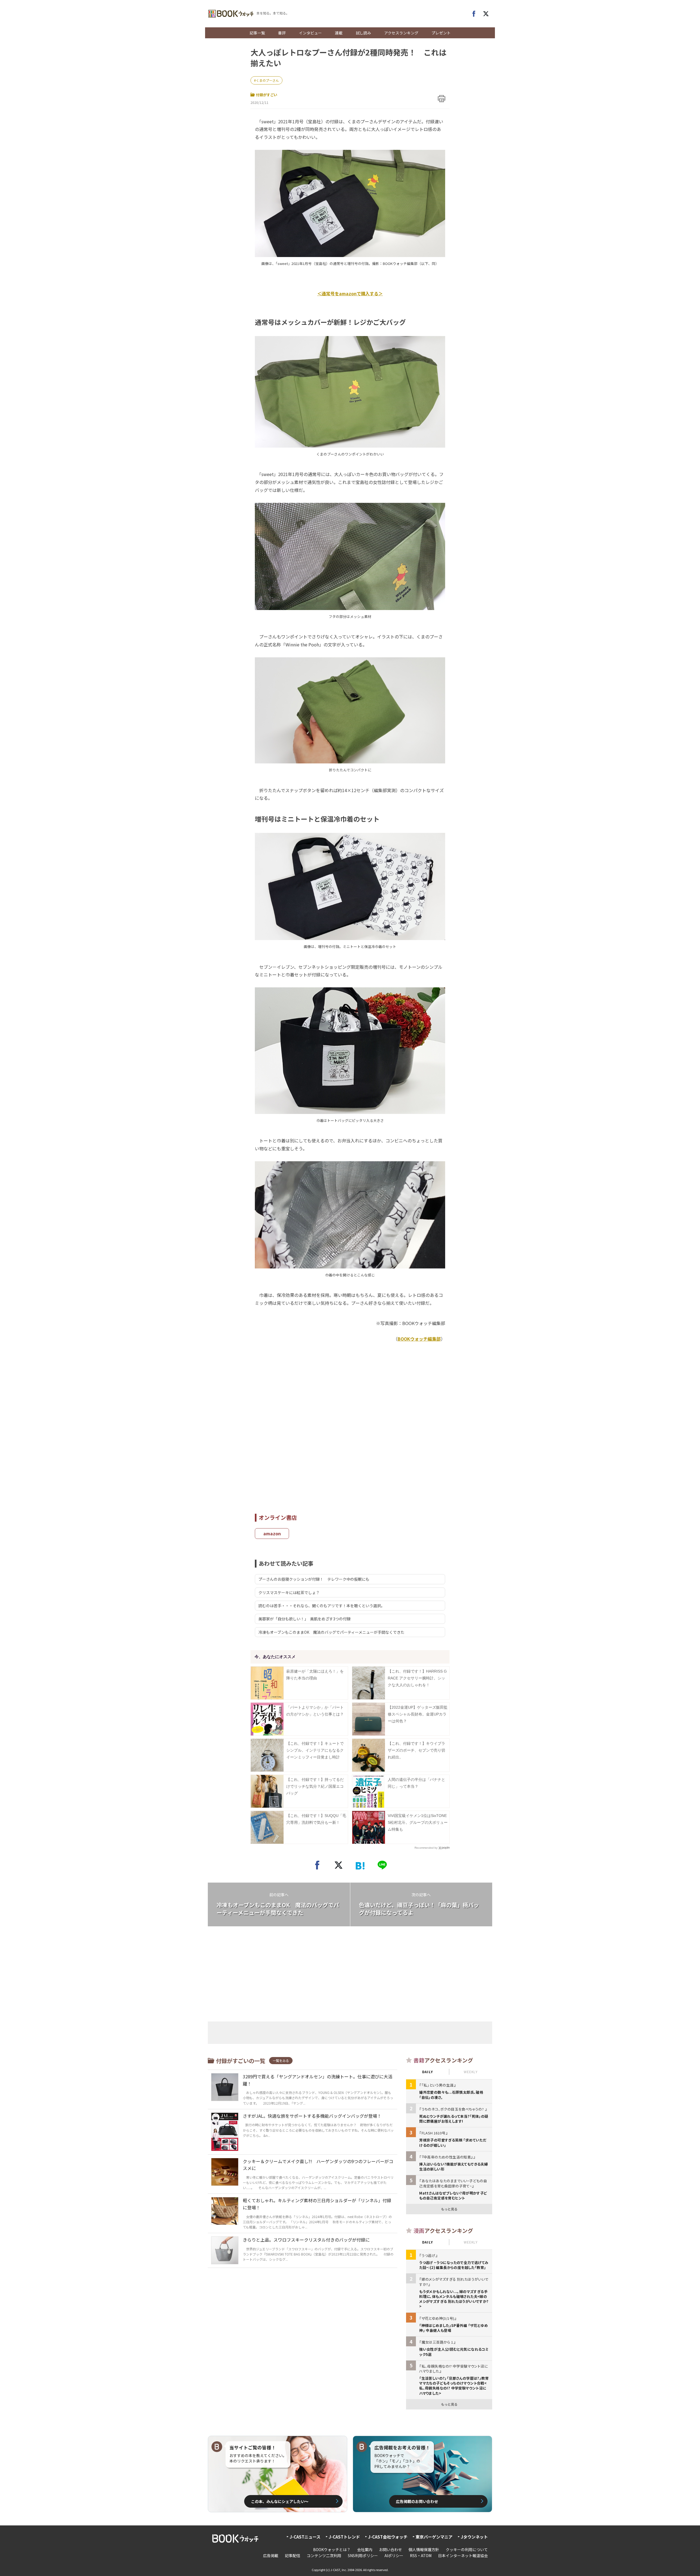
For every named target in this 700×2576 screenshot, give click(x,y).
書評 (282, 33)
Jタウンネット (474, 2537)
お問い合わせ (390, 2549)
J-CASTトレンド (344, 2537)
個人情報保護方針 (424, 2549)
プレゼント (441, 33)
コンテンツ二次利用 (324, 2555)
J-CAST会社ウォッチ (388, 2537)
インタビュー (310, 33)
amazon (272, 1533)
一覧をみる (281, 2060)
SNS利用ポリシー (363, 2555)
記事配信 (293, 2555)
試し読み (363, 33)
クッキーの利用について (467, 2549)
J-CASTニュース (305, 2537)
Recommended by (426, 1848)
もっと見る (449, 2209)
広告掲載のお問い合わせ (417, 2501)
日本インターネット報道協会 (463, 2555)
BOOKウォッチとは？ (332, 2549)
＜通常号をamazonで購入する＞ (350, 293)
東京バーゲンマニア (434, 2537)
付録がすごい (267, 95)
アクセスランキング (401, 33)
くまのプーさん (267, 80)
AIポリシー (394, 2555)
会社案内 (365, 2549)
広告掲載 (271, 2555)
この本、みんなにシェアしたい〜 (280, 2501)
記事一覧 (257, 33)
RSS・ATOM (421, 2555)
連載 (339, 33)
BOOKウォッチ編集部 (419, 1339)
